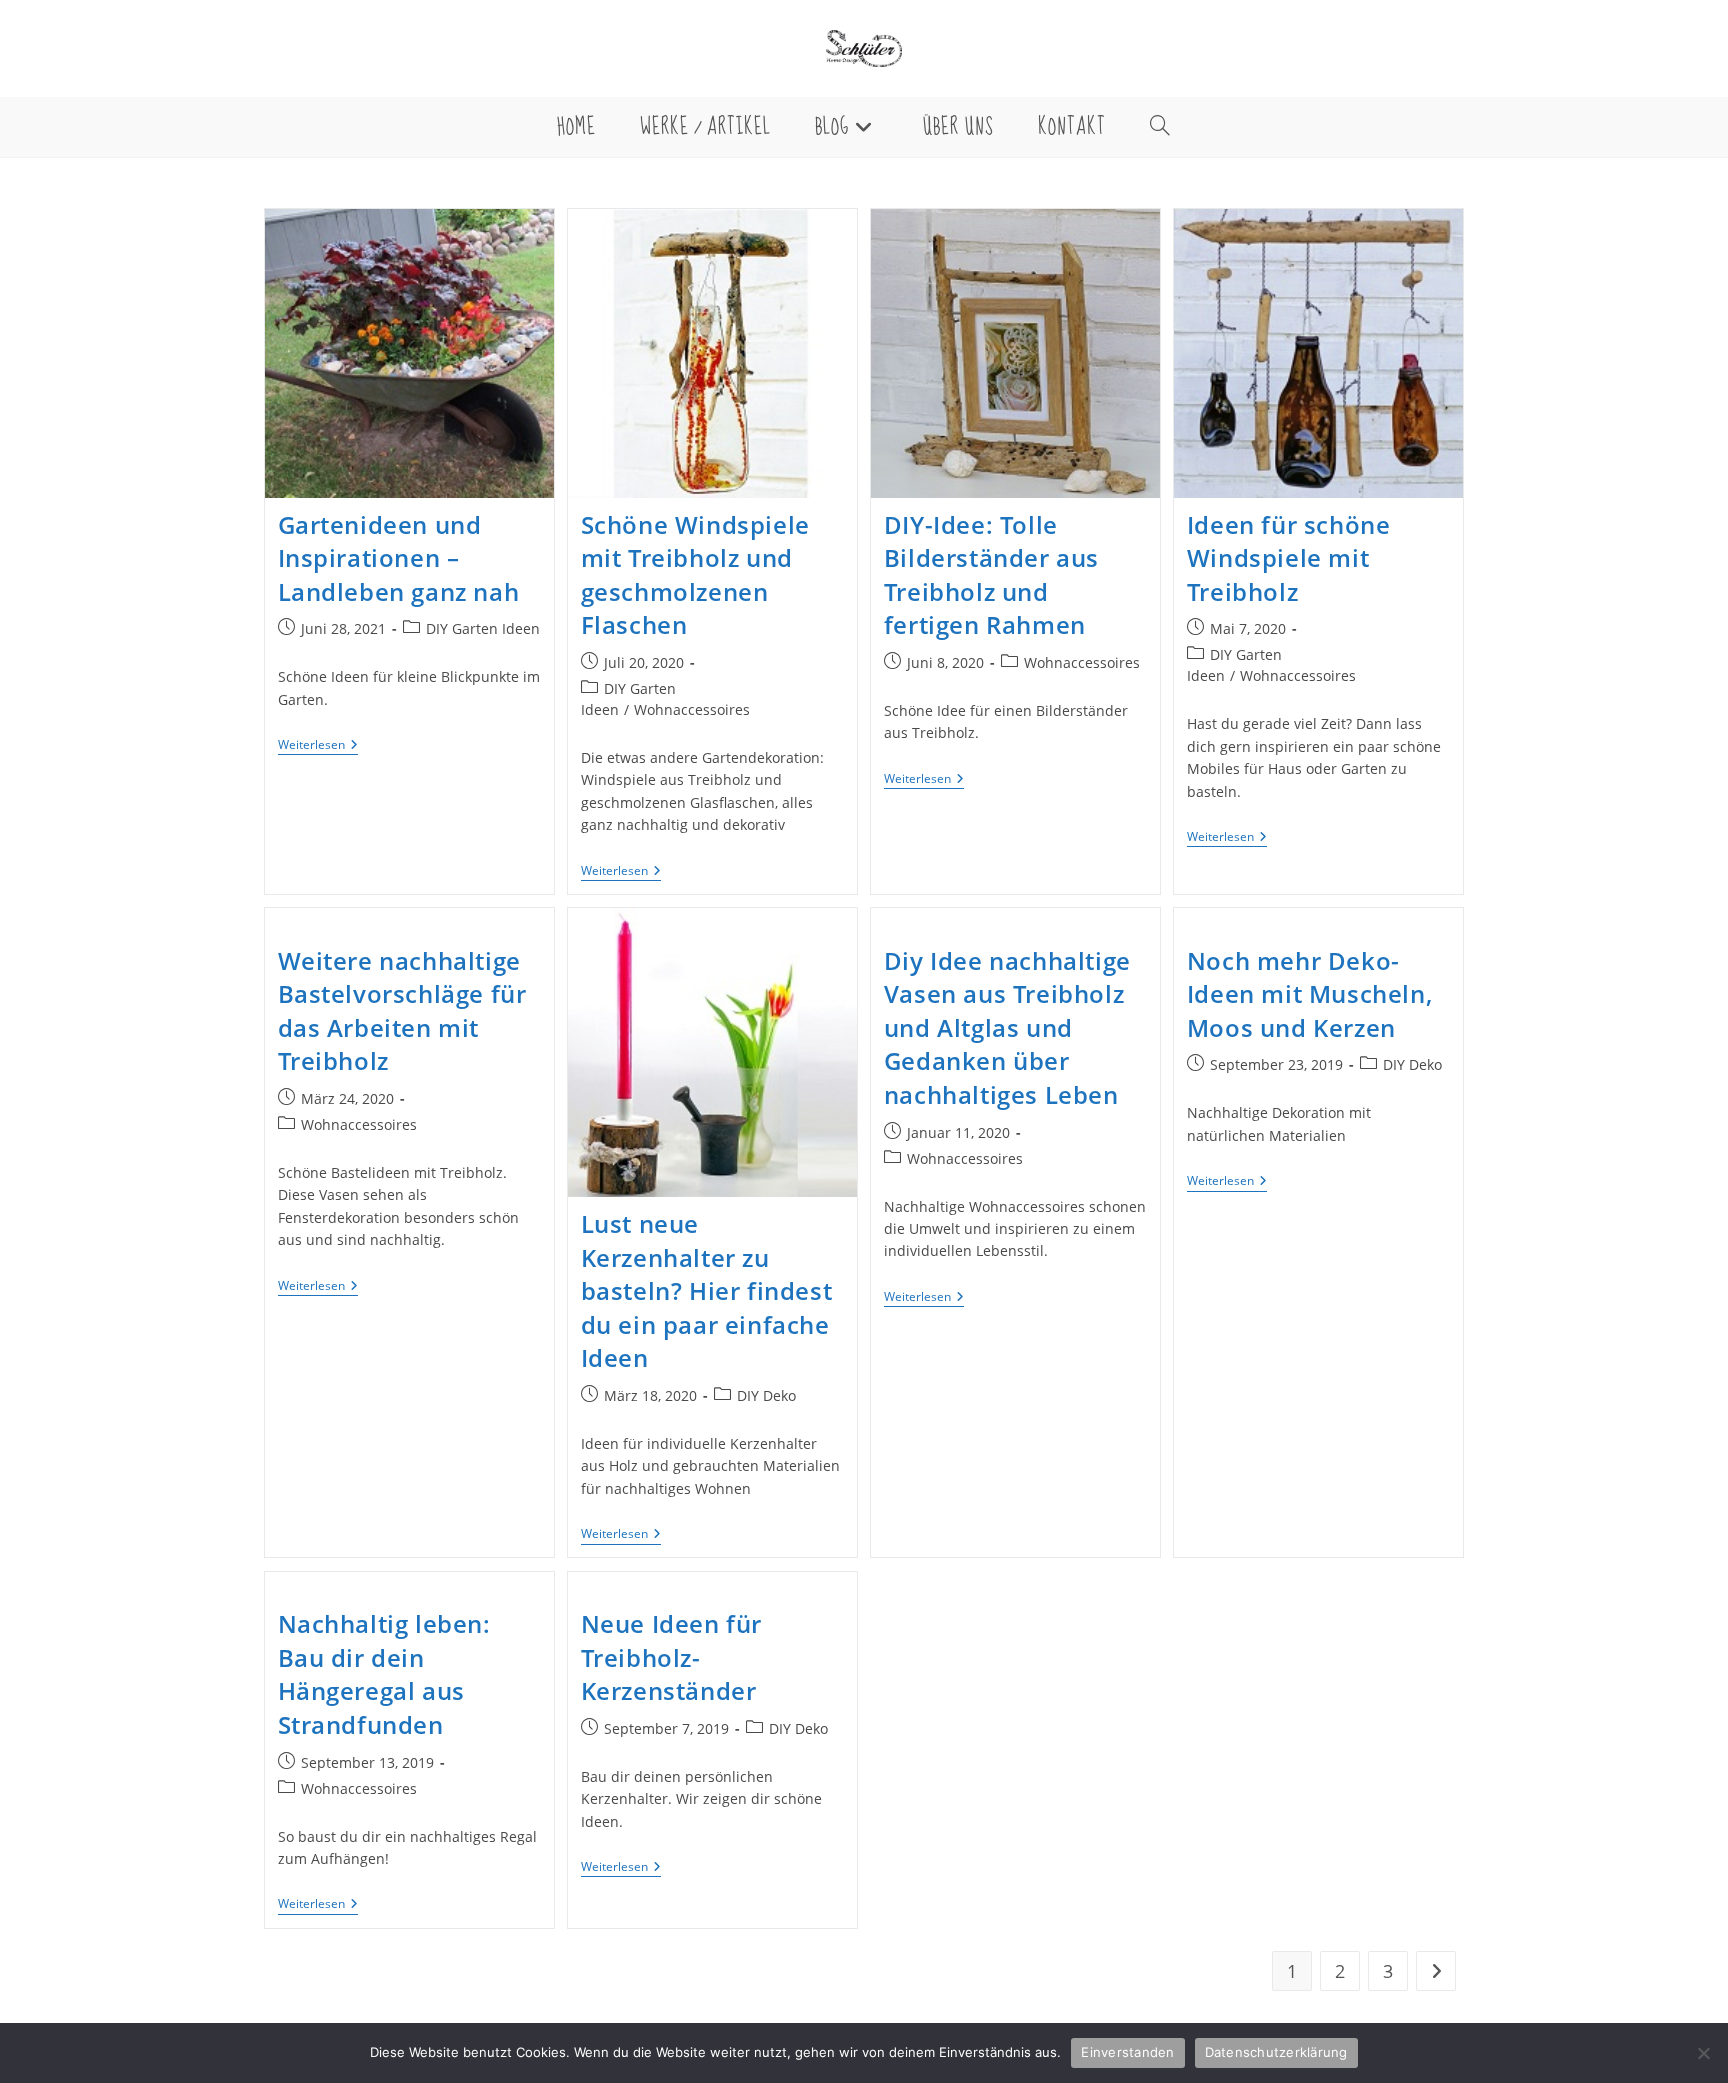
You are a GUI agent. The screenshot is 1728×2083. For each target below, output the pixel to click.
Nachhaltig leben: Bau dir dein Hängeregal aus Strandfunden (384, 1674)
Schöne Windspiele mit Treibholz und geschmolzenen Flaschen (695, 575)
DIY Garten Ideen (483, 628)
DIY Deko (766, 1395)
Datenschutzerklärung (1276, 2052)
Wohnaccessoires (692, 709)
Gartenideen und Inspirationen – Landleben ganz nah (399, 558)
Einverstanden (1127, 2052)
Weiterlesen (318, 746)
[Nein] (1703, 2053)
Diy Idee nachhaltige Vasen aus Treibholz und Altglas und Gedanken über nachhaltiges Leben (1007, 1027)
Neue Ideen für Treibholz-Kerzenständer (671, 1657)
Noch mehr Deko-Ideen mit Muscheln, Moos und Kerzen (1309, 994)
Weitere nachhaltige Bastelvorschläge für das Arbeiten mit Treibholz (402, 1011)
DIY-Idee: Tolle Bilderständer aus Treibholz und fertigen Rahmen (991, 575)
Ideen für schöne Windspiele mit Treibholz (1289, 558)
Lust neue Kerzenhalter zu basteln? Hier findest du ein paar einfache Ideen (707, 1290)
